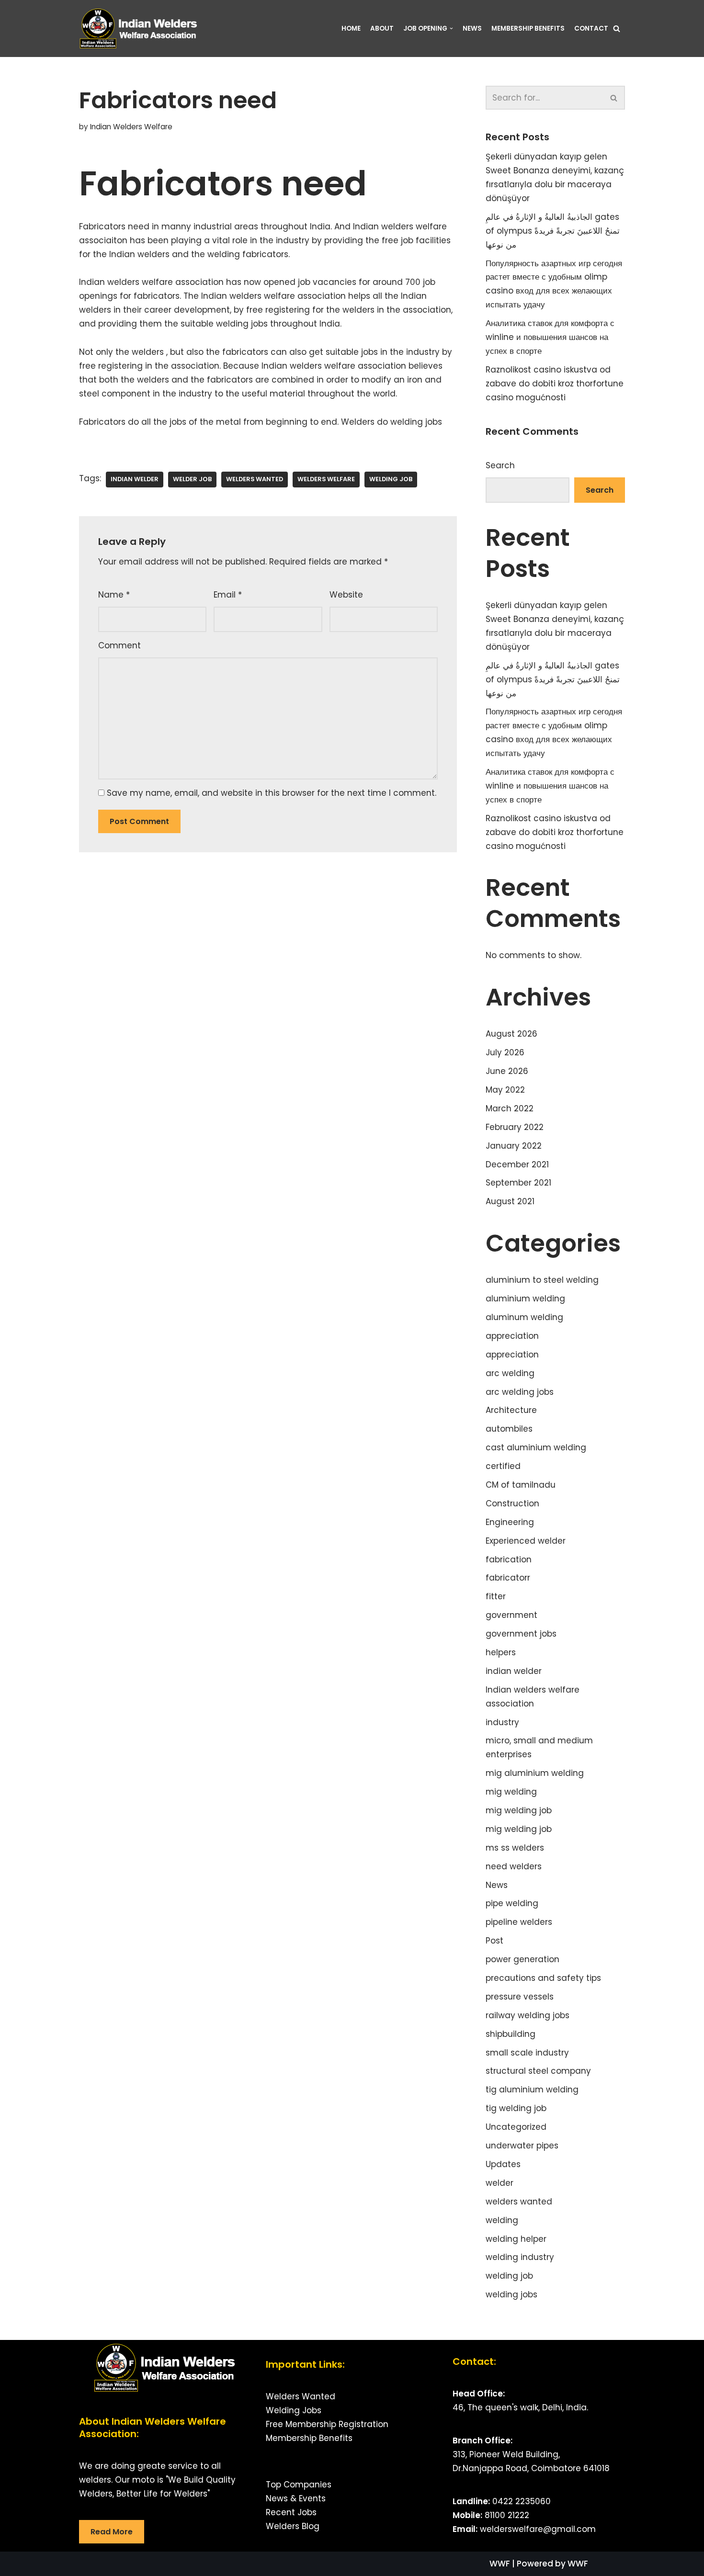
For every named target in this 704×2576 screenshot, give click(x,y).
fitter (496, 1596)
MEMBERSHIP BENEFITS (528, 28)
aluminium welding (525, 1299)
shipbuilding (511, 2034)
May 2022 (505, 1090)
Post (494, 1941)
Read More (112, 2532)
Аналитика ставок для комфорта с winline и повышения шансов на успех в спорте (550, 337)
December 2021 (517, 1164)
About (382, 28)
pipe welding (512, 1903)
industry (502, 1722)
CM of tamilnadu (521, 1485)
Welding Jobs (294, 2410)
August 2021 (510, 1201)
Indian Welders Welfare (131, 127)
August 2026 (511, 1034)
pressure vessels (520, 1997)
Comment (119, 645)
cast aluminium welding (536, 1447)
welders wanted (255, 479)
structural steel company (538, 2071)
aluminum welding (524, 1317)
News (472, 28)
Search (500, 465)
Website (346, 595)
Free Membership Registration (327, 2424)
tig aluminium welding (532, 2090)
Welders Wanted (301, 2396)
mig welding (511, 1792)
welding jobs (511, 2294)
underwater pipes (522, 2146)
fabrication (509, 1559)
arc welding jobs (520, 1392)
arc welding (510, 1373)
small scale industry (527, 2053)
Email (228, 595)
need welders (514, 1866)
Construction (512, 1503)
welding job (391, 479)
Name (114, 595)
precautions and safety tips (543, 1978)
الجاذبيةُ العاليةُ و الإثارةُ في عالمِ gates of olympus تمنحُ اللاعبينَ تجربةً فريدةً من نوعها (553, 231)
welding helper (516, 2239)
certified (503, 1466)
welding (502, 2220)
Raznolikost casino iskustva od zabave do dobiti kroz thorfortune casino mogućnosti (555, 384)
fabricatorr (508, 1578)
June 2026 (507, 1071)
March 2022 (510, 1108)
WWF (500, 2564)
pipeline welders (519, 1922)
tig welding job (516, 2108)
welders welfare (326, 479)
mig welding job (519, 1810)
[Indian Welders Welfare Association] (141, 28)
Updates (503, 2164)
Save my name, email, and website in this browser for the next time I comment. (272, 793)
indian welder (135, 479)
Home (351, 28)
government (511, 1615)
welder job (192, 479)
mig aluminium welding (535, 1773)
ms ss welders (515, 1848)
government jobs (521, 1634)
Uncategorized (516, 2127)
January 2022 (514, 1146)
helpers (501, 1652)
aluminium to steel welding (542, 1280)
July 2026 (505, 1052)
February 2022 (515, 1127)
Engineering (510, 1522)
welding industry (520, 2257)
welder (500, 2183)
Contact (591, 28)
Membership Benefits (309, 2438)
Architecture (511, 1410)
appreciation (512, 1336)
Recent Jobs (291, 2512)
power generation (522, 1959)
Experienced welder (526, 1541)
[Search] (617, 28)
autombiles (509, 1429)
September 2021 (518, 1183)
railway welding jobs (528, 2015)
